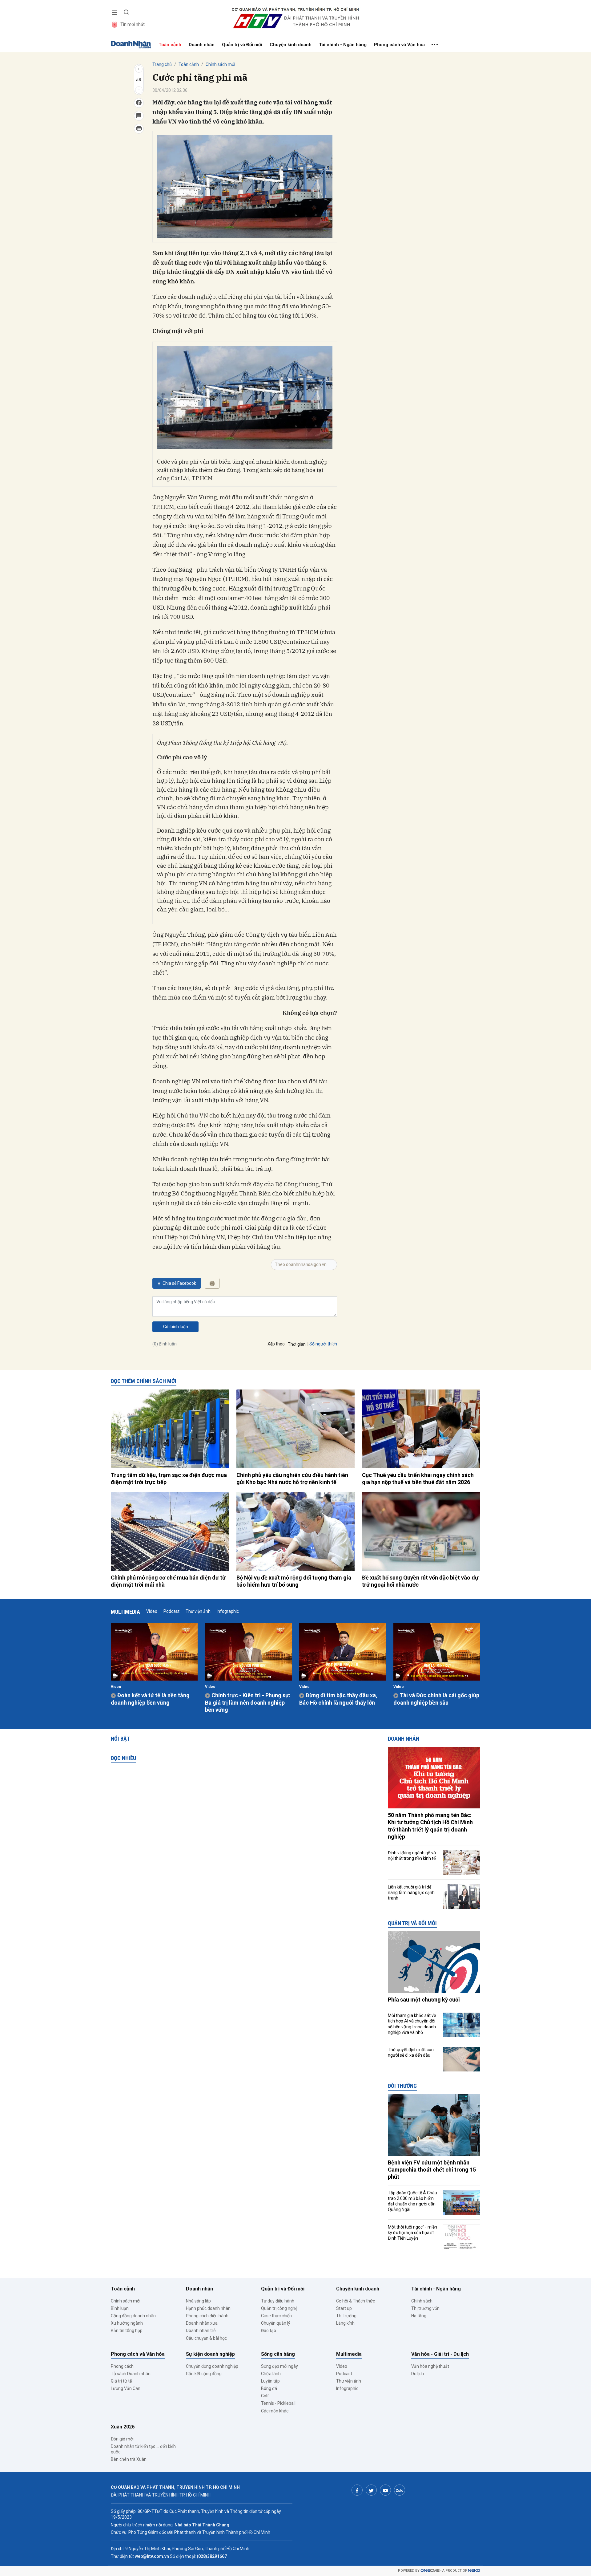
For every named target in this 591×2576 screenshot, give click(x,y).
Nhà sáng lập (198, 2301)
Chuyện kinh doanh (291, 45)
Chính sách (422, 2301)
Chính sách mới (220, 64)
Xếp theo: (277, 1344)
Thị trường (346, 2316)
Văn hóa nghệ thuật (430, 2366)
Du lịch (418, 2374)
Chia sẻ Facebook (179, 1283)
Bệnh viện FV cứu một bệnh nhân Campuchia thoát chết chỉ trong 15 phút (432, 2170)
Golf (265, 2396)
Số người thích (323, 1344)
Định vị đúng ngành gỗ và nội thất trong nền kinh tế (412, 1856)
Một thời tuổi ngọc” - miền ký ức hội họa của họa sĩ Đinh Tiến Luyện (412, 2233)
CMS (430, 2571)
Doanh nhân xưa (202, 2323)
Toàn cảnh (170, 45)
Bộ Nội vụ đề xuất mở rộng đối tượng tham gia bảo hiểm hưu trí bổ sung (294, 1581)
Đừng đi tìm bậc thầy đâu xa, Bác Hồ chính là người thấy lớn (338, 1699)
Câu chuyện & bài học (206, 2338)
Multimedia (125, 1612)
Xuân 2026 (123, 2427)
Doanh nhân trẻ (201, 2331)
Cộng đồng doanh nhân (133, 2316)
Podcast (171, 1611)
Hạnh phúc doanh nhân (208, 2308)
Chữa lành (271, 2374)
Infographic (228, 1611)
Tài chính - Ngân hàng (343, 45)
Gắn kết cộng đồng (204, 2374)
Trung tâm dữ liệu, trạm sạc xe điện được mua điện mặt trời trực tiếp (169, 1479)
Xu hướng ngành (127, 2323)
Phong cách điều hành (207, 2316)
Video (152, 1611)
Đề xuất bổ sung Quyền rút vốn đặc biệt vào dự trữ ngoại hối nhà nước (420, 1581)
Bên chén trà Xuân (129, 2459)
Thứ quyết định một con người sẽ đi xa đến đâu (411, 2052)
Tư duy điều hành (278, 2301)
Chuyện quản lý (276, 2323)
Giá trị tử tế (121, 2381)
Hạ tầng (419, 2316)
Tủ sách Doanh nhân (131, 2374)
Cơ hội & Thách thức (356, 2301)
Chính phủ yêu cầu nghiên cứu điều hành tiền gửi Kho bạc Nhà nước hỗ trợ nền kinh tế (292, 1479)
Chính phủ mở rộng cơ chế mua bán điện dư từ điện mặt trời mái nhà (168, 1581)
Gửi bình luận (176, 1327)
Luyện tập (270, 2381)
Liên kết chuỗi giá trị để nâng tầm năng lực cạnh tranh (411, 1892)
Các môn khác (275, 2411)
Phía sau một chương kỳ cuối (424, 2000)
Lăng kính (345, 2323)
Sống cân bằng (278, 2354)
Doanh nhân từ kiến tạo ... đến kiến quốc (143, 2449)
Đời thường (402, 2086)
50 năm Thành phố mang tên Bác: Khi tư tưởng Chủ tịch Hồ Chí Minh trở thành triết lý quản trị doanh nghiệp (430, 1826)
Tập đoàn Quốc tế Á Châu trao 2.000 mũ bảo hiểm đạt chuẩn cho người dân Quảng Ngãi (412, 2201)
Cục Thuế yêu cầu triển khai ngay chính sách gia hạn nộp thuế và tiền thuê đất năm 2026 (418, 1479)
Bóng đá (269, 2388)
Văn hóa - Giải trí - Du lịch (440, 2354)
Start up (344, 2308)
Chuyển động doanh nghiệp (212, 2366)
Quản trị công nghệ (279, 2308)
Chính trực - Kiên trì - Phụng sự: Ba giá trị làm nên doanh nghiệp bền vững (248, 1702)
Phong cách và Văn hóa (399, 45)
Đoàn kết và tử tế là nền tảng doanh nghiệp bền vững (150, 1699)
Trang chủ (162, 64)
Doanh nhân (202, 45)
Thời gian (297, 1344)
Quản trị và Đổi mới (242, 45)
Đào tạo (269, 2331)
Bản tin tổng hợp (127, 2331)
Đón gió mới (122, 2439)
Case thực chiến (276, 2316)
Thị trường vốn (425, 2308)
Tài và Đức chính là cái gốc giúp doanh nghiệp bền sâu (436, 1699)
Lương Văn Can (126, 2388)
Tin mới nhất (133, 24)
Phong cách (122, 2366)
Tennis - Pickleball (278, 2403)
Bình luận (120, 2308)
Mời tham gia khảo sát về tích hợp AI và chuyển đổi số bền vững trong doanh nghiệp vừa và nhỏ (412, 2024)
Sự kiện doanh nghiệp (210, 2354)
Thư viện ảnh (198, 1611)
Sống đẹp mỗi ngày (279, 2366)
